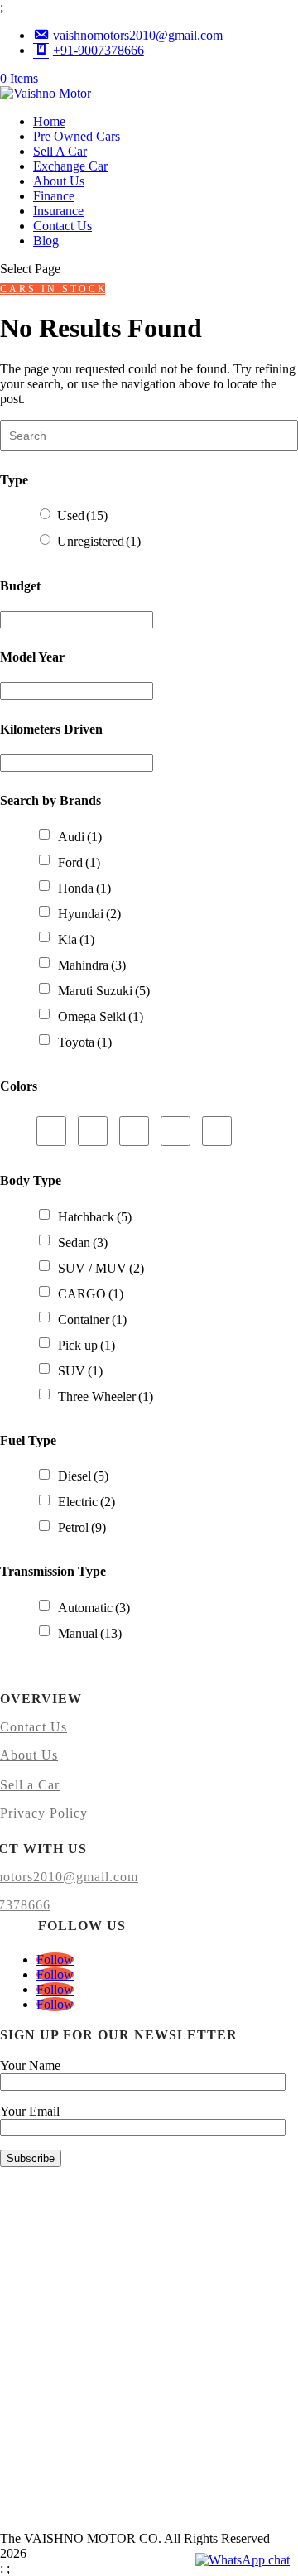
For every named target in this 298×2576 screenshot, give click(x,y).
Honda (84, 888)
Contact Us (62, 226)
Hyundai (89, 914)
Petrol (82, 1527)
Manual (90, 1633)
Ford (79, 862)
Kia (76, 939)
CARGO (91, 1294)
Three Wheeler (106, 1396)
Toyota (85, 1042)
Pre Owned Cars (77, 136)
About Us (59, 181)
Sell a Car (30, 1785)
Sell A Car (60, 151)
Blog (46, 241)
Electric (87, 1502)
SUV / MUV (101, 1268)
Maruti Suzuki (104, 991)
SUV (80, 1371)
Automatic (94, 1608)
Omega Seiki (101, 1016)
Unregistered (99, 541)
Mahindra (92, 965)
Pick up (87, 1345)
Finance (54, 196)
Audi (80, 837)
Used (82, 515)
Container (92, 1319)
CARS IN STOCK (53, 289)
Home (49, 121)
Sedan (83, 1242)
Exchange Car (70, 166)
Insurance (58, 211)
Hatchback (95, 1217)
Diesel (83, 1476)
